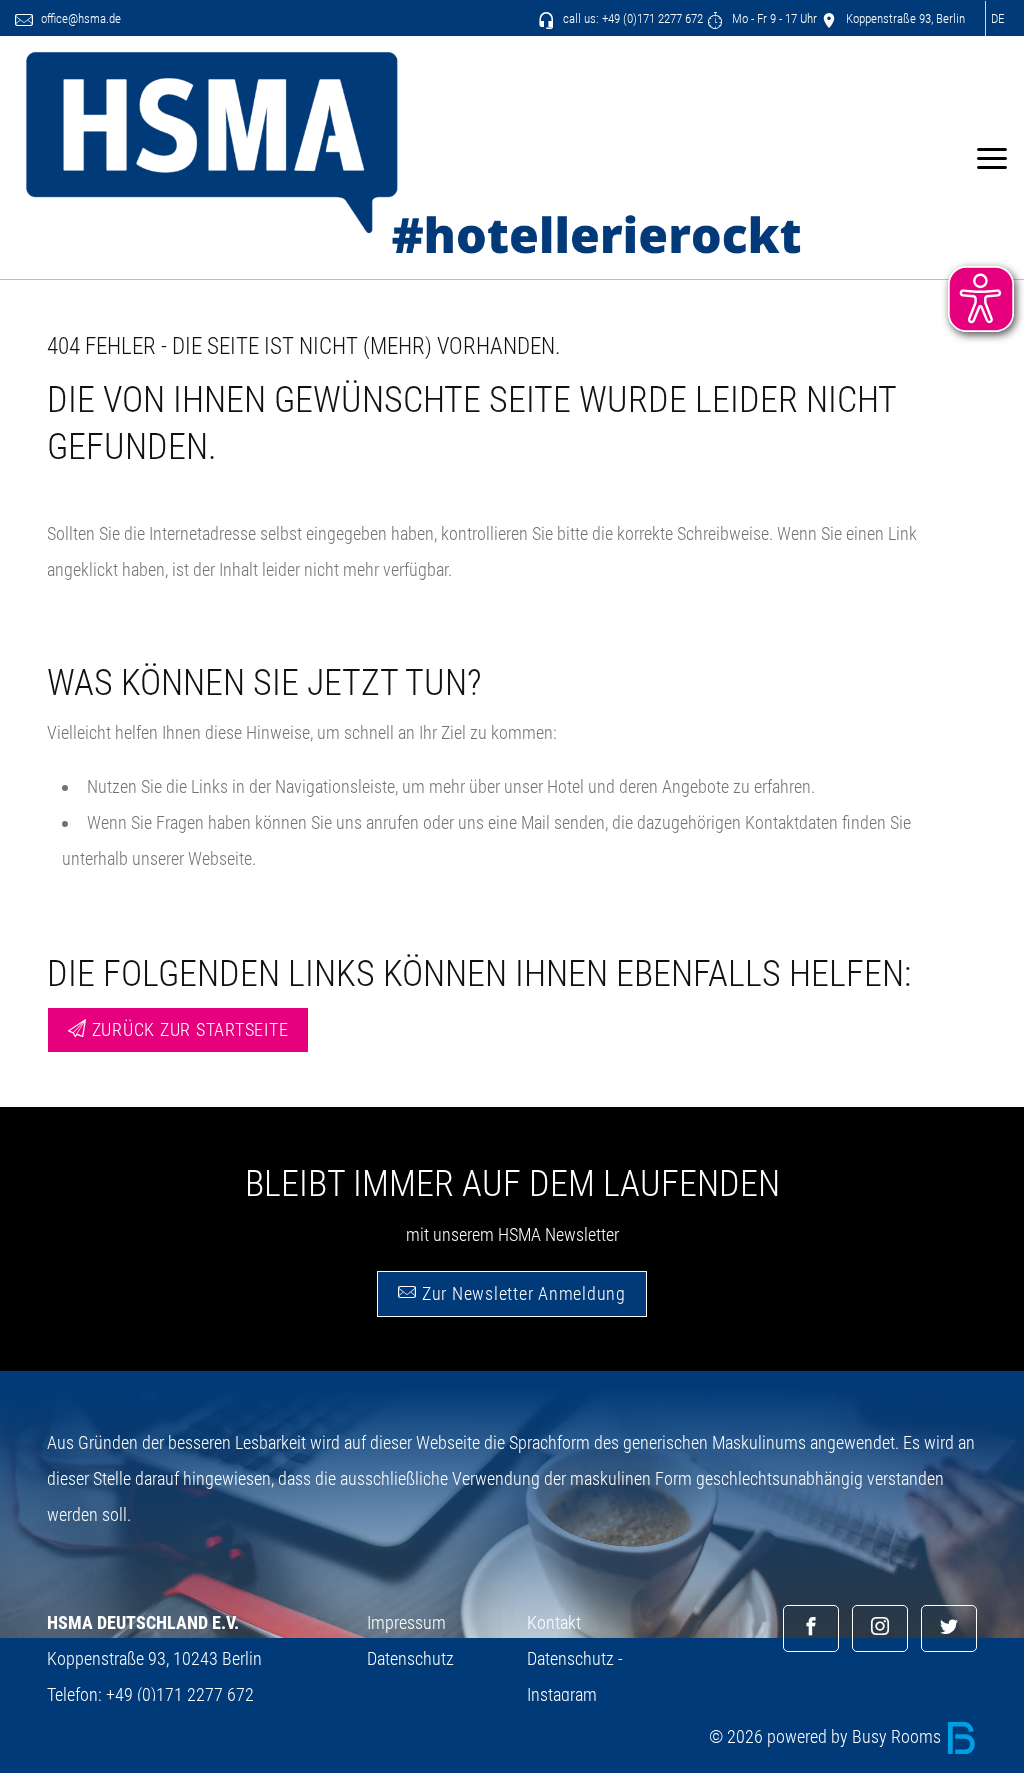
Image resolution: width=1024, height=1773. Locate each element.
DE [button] (997, 18)
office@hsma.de (79, 18)
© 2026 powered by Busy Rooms (827, 1736)
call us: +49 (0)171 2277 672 (631, 18)
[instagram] (880, 1628)
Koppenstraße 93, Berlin (904, 18)
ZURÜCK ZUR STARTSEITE (188, 1029)
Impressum (406, 1622)
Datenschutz (410, 1658)
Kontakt (554, 1622)
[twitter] (949, 1628)
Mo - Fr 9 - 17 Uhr (773, 18)
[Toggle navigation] (991, 157)
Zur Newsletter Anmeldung (521, 1293)
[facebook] (811, 1628)
